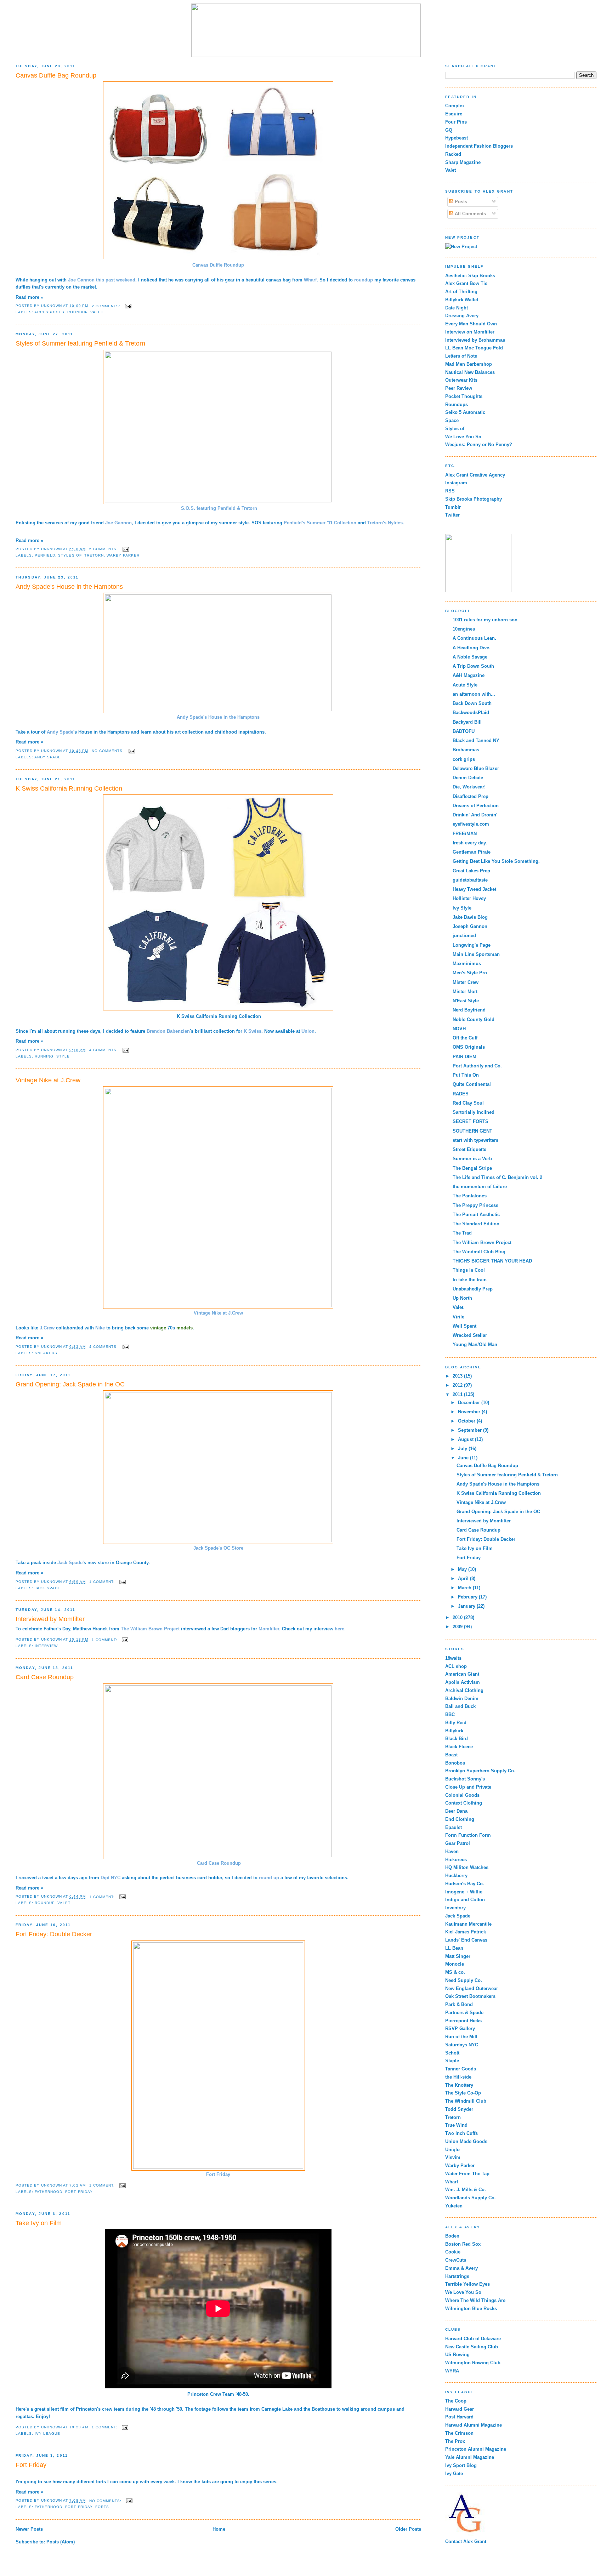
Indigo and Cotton (465, 1900)
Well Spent (464, 1326)
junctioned (464, 936)
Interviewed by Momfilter (50, 1619)
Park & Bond (459, 2004)
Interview (46, 1646)
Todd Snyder (459, 2109)
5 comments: (104, 549)
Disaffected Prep (471, 796)
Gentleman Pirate (472, 852)
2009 (458, 1627)
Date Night (457, 308)
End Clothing (460, 1819)
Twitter (452, 515)
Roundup (77, 312)
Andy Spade (48, 757)
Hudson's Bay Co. (465, 1884)
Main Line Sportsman (476, 954)
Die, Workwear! (469, 787)
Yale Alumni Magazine (470, 2457)
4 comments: (104, 1050)
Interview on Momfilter (470, 332)
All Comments (470, 214)
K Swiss (253, 1031)
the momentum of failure (480, 1187)
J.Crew (47, 1328)
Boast (451, 1755)
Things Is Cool (469, 1270)
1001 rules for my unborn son (485, 620)
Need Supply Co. (464, 1980)
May (463, 1569)
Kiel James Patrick (466, 1932)
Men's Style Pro (470, 973)
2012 (458, 1385)
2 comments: (107, 306)
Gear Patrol (458, 1843)
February (468, 1597)
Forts (102, 2507)
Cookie (453, 2252)
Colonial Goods (462, 1795)
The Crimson (459, 2433)
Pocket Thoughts (464, 396)
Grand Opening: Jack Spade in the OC (70, 1384)
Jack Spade (458, 1916)
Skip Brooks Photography (474, 499)
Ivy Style (462, 908)
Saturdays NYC (462, 2045)
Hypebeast (457, 138)
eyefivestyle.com (471, 824)
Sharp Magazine (463, 162)
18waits (453, 1658)
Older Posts (408, 2529)
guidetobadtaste (470, 880)
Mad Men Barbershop (469, 364)
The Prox (455, 2441)
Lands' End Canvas (466, 1940)
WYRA (452, 2371)
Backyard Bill (467, 722)
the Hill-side (458, 2077)
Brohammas (466, 750)
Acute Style (465, 685)
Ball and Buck (460, 1706)
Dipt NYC (110, 1878)
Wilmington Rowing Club (473, 2363)
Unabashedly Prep (473, 1289)
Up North (462, 1298)
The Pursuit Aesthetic (476, 1215)
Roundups (457, 404)
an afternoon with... (474, 694)
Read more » (29, 297)
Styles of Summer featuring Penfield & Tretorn (80, 343)
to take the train (470, 1280)
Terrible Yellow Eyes (467, 2284)
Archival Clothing (464, 1690)
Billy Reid (456, 1723)
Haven (452, 1851)
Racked (453, 154)
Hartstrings (457, 2276)
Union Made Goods (466, 2141)
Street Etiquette (469, 1149)
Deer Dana (456, 1811)
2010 (458, 1617)
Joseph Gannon (470, 926)
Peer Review (459, 388)
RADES (461, 1094)
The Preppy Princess (475, 1205)
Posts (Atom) (61, 2542)
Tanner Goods (461, 2069)
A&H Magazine (469, 675)
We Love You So (463, 437)
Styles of (70, 555)
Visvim (453, 2157)
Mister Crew (466, 982)
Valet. (459, 1307)
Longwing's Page (472, 945)
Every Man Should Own (471, 324)
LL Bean (454, 1948)
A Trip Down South (473, 666)
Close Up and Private (468, 1787)
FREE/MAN (465, 834)
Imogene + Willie (464, 1892)
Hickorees (456, 1860)
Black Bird (457, 1739)
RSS (450, 491)
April (464, 1578)
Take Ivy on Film (39, 2223)
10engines (464, 629)
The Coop (456, 2401)
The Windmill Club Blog (479, 1252)
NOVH (459, 1029)
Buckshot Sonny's (465, 1779)
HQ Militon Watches (467, 1867)
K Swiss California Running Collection (69, 788)
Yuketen (454, 2206)
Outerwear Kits (461, 380)
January (467, 1606)
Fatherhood (49, 2192)
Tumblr (453, 507)
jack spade (48, 1588)
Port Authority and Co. (477, 1066)
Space (452, 420)
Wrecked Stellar (470, 1335)
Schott (452, 2053)
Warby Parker (123, 555)
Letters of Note (461, 356)
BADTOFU (464, 731)
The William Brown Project (482, 1243)
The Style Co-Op (463, 2093)
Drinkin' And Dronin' (475, 815)
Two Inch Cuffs (461, 2133)
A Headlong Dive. (472, 648)
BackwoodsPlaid (471, 713)
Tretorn (94, 555)
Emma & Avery (461, 2268)
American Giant (462, 1674)
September (471, 1430)
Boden (452, 2236)
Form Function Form (468, 1835)
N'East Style (466, 1001)
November (470, 1412)
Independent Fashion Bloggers (479, 146)
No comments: (109, 751)
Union (308, 1031)
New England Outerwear (472, 1988)
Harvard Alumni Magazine (474, 2425)
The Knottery (459, 2085)
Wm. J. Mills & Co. (466, 2190)
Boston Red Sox (463, 2244)
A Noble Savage (470, 657)
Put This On (466, 1075)
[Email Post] (128, 306)
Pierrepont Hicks (463, 2021)
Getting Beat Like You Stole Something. (496, 861)
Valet (97, 312)
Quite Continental (472, 1084)
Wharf (452, 2182)
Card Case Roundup (45, 1677)
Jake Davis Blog (470, 917)
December (470, 1403)
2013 (458, 1376)
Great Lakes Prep (471, 871)
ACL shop (456, 1666)
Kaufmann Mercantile (468, 1924)
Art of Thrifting (461, 292)
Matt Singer (458, 1956)
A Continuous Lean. (474, 638)
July (463, 1449)
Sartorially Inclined (474, 1112)
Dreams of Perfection (476, 806)
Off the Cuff (465, 1038)
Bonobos (455, 1763)
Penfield (45, 555)
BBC (450, 1714)
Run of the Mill (461, 2037)
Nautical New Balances (470, 372)
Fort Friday (218, 2174)
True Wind (456, 2125)
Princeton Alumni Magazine (476, 2449)
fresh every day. (470, 843)
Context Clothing (464, 1803)
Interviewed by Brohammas (475, 340)
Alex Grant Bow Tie (466, 283)
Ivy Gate (454, 2474)
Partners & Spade (464, 2013)
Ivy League (47, 2433)
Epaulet (454, 1827)
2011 (458, 1394)
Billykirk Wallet (462, 300)
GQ (449, 130)
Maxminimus (467, 964)
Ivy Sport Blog (461, 2465)
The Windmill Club (466, 2101)
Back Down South (472, 703)
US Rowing (457, 2355)
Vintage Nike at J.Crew (48, 1080)
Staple (452, 2061)
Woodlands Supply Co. (471, 2198)
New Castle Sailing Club (472, 2347)
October (467, 1421)
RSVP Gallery (460, 2028)
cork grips (464, 759)
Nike (100, 1328)
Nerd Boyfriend (469, 1010)
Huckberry (456, 1876)
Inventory (455, 1908)
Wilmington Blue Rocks (471, 2309)
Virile (458, 1317)
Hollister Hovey (469, 898)
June (464, 1458)
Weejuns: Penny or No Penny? (479, 444)
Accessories (49, 312)
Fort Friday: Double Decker (54, 1934)
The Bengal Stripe (472, 1168)
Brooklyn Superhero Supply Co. (480, 1771)
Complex (455, 106)
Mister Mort (465, 991)
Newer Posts (29, 2529)
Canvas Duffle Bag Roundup (56, 75)
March (465, 1588)
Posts (460, 202)
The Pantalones (470, 1196)
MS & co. (455, 1972)
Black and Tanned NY (476, 740)
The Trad (462, 1233)
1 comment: (103, 1582)
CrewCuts (456, 2260)
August (466, 1439)
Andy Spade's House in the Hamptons (69, 587)
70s (171, 1328)
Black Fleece (459, 1747)
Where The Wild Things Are (475, 2300)
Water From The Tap (467, 2174)
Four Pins (456, 122)
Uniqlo (452, 2150)
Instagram (456, 483)
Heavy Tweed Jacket (474, 889)
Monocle (455, 1964)
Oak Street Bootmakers (470, 1996)
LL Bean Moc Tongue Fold (474, 348)
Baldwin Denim (462, 1699)
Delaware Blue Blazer (476, 768)
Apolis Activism (463, 1682)
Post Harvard (459, 2417)
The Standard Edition (476, 1224)
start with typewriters (475, 1140)
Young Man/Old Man (475, 1344)
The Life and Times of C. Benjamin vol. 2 (497, 1177)
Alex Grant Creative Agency (475, 475)
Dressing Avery (462, 316)
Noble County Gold (474, 1019)
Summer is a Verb (472, 1159)
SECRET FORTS (471, 1121)
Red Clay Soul (468, 1103)
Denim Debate (468, 778)
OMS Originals (469, 1047)
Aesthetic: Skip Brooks (470, 276)
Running (44, 1056)
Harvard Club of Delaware (473, 2339)
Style (63, 1056)
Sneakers (46, 1353)
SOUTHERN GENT (472, 1131)
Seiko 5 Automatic (465, 412)
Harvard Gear (460, 2409)
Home (219, 2529)
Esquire (454, 114)
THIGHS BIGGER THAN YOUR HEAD (492, 1261)
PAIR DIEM (464, 1057)
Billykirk (454, 1731)
